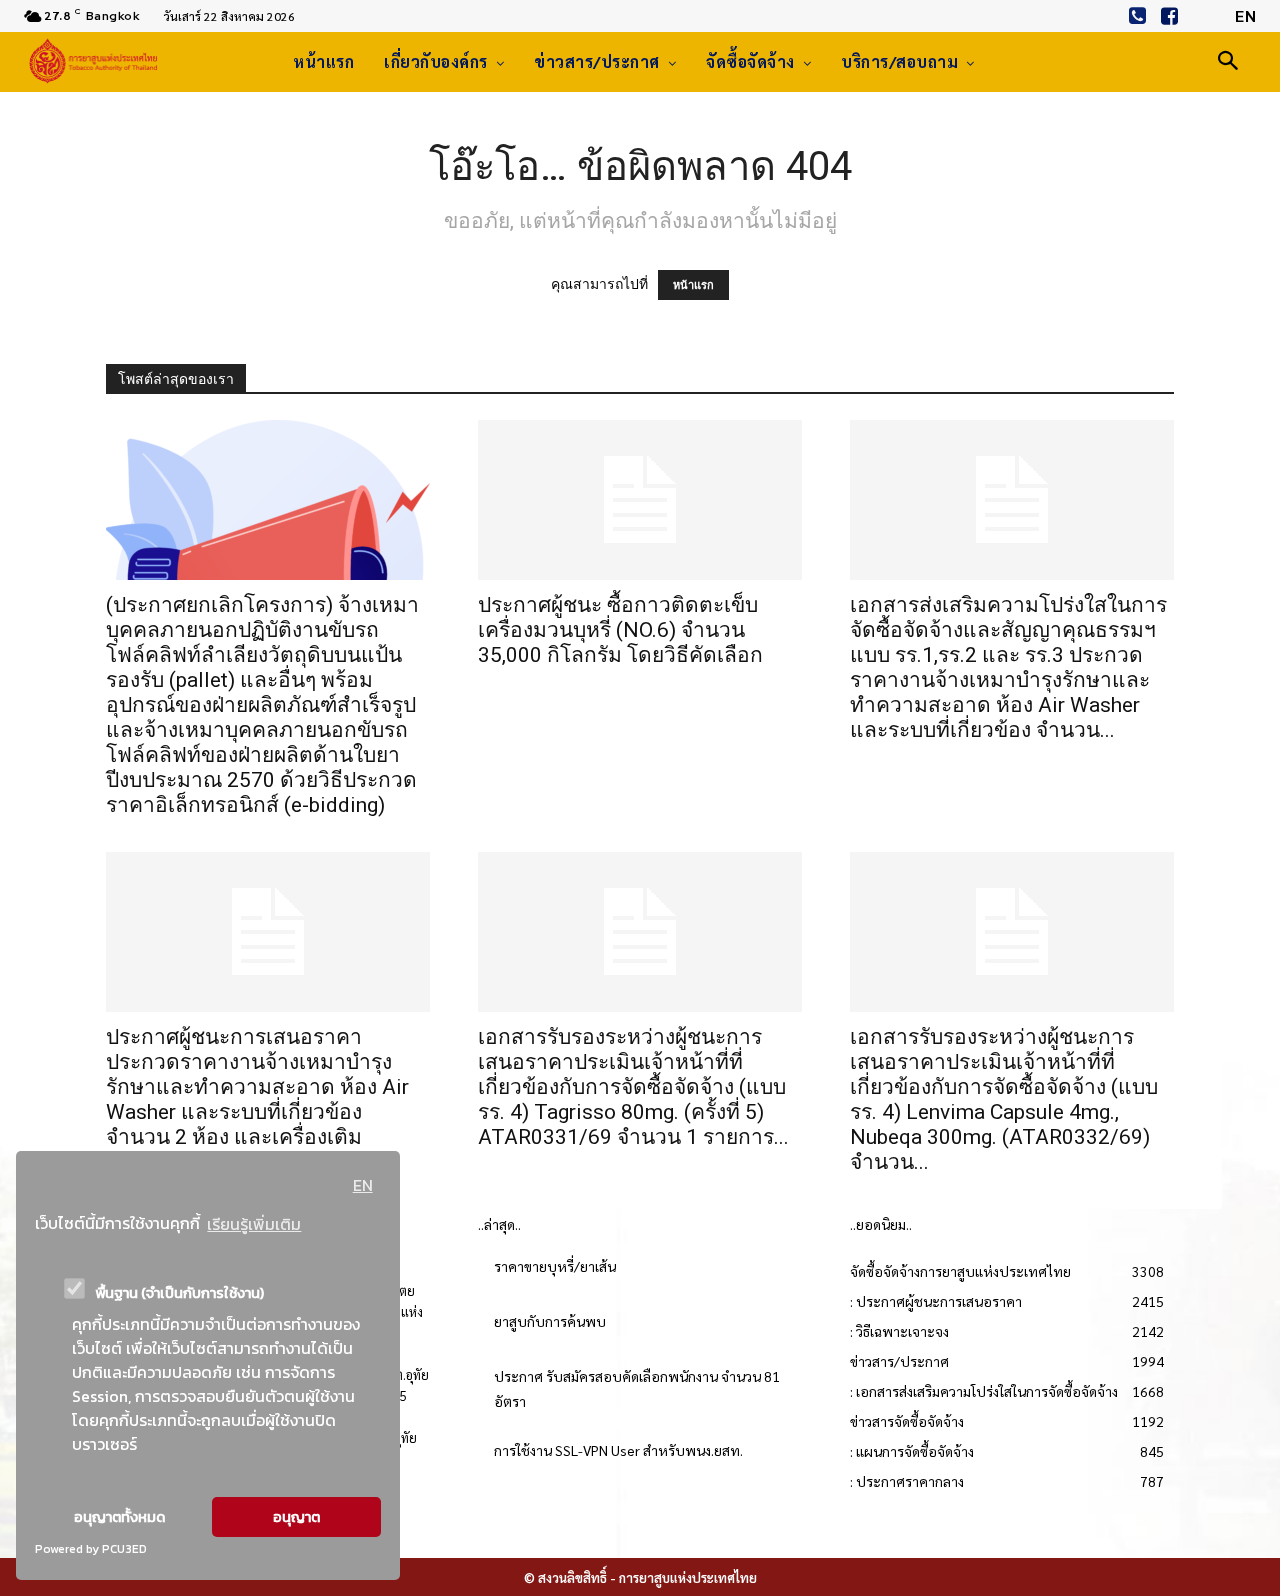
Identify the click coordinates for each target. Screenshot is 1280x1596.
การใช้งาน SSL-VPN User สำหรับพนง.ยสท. (618, 1450)
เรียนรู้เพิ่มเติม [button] (254, 1224)
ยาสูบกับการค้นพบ (550, 1321)
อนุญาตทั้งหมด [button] (119, 1517)
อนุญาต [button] (296, 1517)
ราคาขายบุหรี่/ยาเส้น (555, 1266)
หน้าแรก (693, 285)
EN (363, 1185)
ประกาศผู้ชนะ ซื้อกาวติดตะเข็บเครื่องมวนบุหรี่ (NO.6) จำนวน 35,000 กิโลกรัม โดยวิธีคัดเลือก (620, 630)
